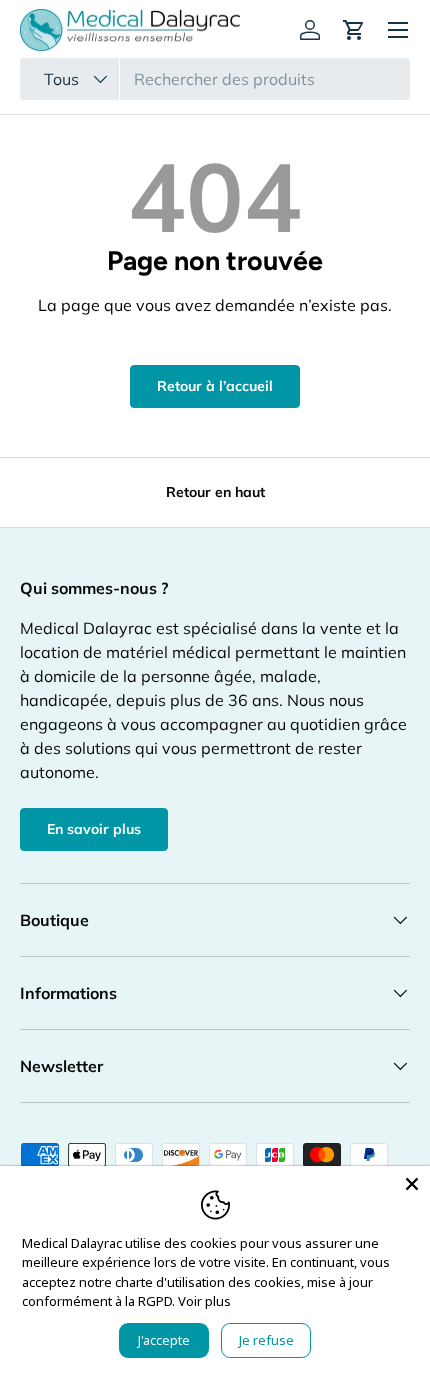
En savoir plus (94, 829)
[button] (354, 30)
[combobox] (215, 79)
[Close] (412, 1184)
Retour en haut (215, 492)
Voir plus (204, 1301)
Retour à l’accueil (215, 386)
